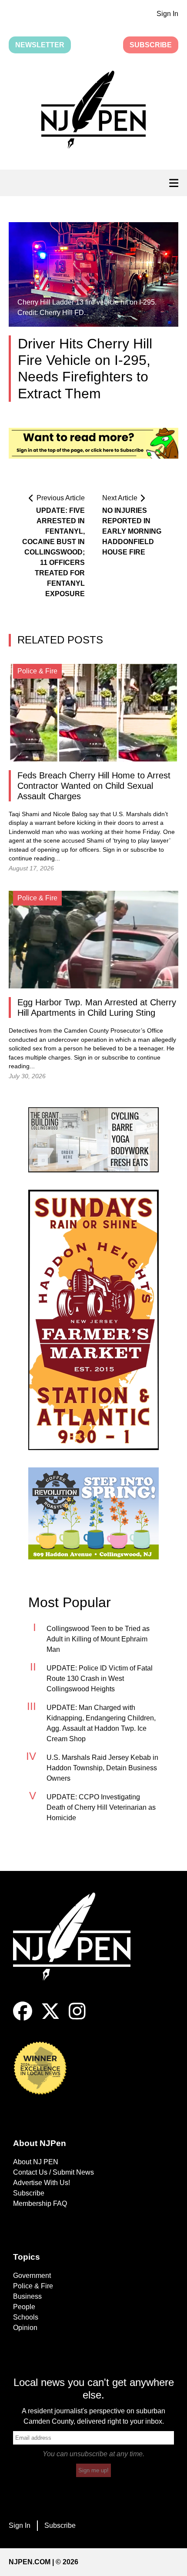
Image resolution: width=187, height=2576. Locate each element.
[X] (50, 2018)
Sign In (167, 14)
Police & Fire (33, 2286)
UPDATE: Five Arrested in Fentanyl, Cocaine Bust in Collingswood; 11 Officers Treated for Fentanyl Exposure (53, 552)
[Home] (78, 1947)
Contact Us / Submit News (53, 2172)
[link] (93, 1140)
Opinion (25, 2328)
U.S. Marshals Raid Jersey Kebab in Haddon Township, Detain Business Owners (102, 1768)
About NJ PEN (36, 2162)
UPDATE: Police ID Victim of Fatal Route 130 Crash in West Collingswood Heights (100, 1679)
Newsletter (40, 45)
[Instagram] (77, 2018)
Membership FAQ (40, 2204)
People (24, 2307)
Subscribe (151, 45)
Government (32, 2276)
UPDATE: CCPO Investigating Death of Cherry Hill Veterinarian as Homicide (101, 1807)
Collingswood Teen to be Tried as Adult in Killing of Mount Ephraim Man (98, 1639)
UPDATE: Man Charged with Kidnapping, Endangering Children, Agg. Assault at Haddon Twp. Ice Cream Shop (101, 1723)
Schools (26, 2317)
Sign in (112, 850)
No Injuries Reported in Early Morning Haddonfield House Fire (132, 531)
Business (27, 2296)
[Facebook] (23, 2018)
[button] (93, 112)
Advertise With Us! (42, 2183)
